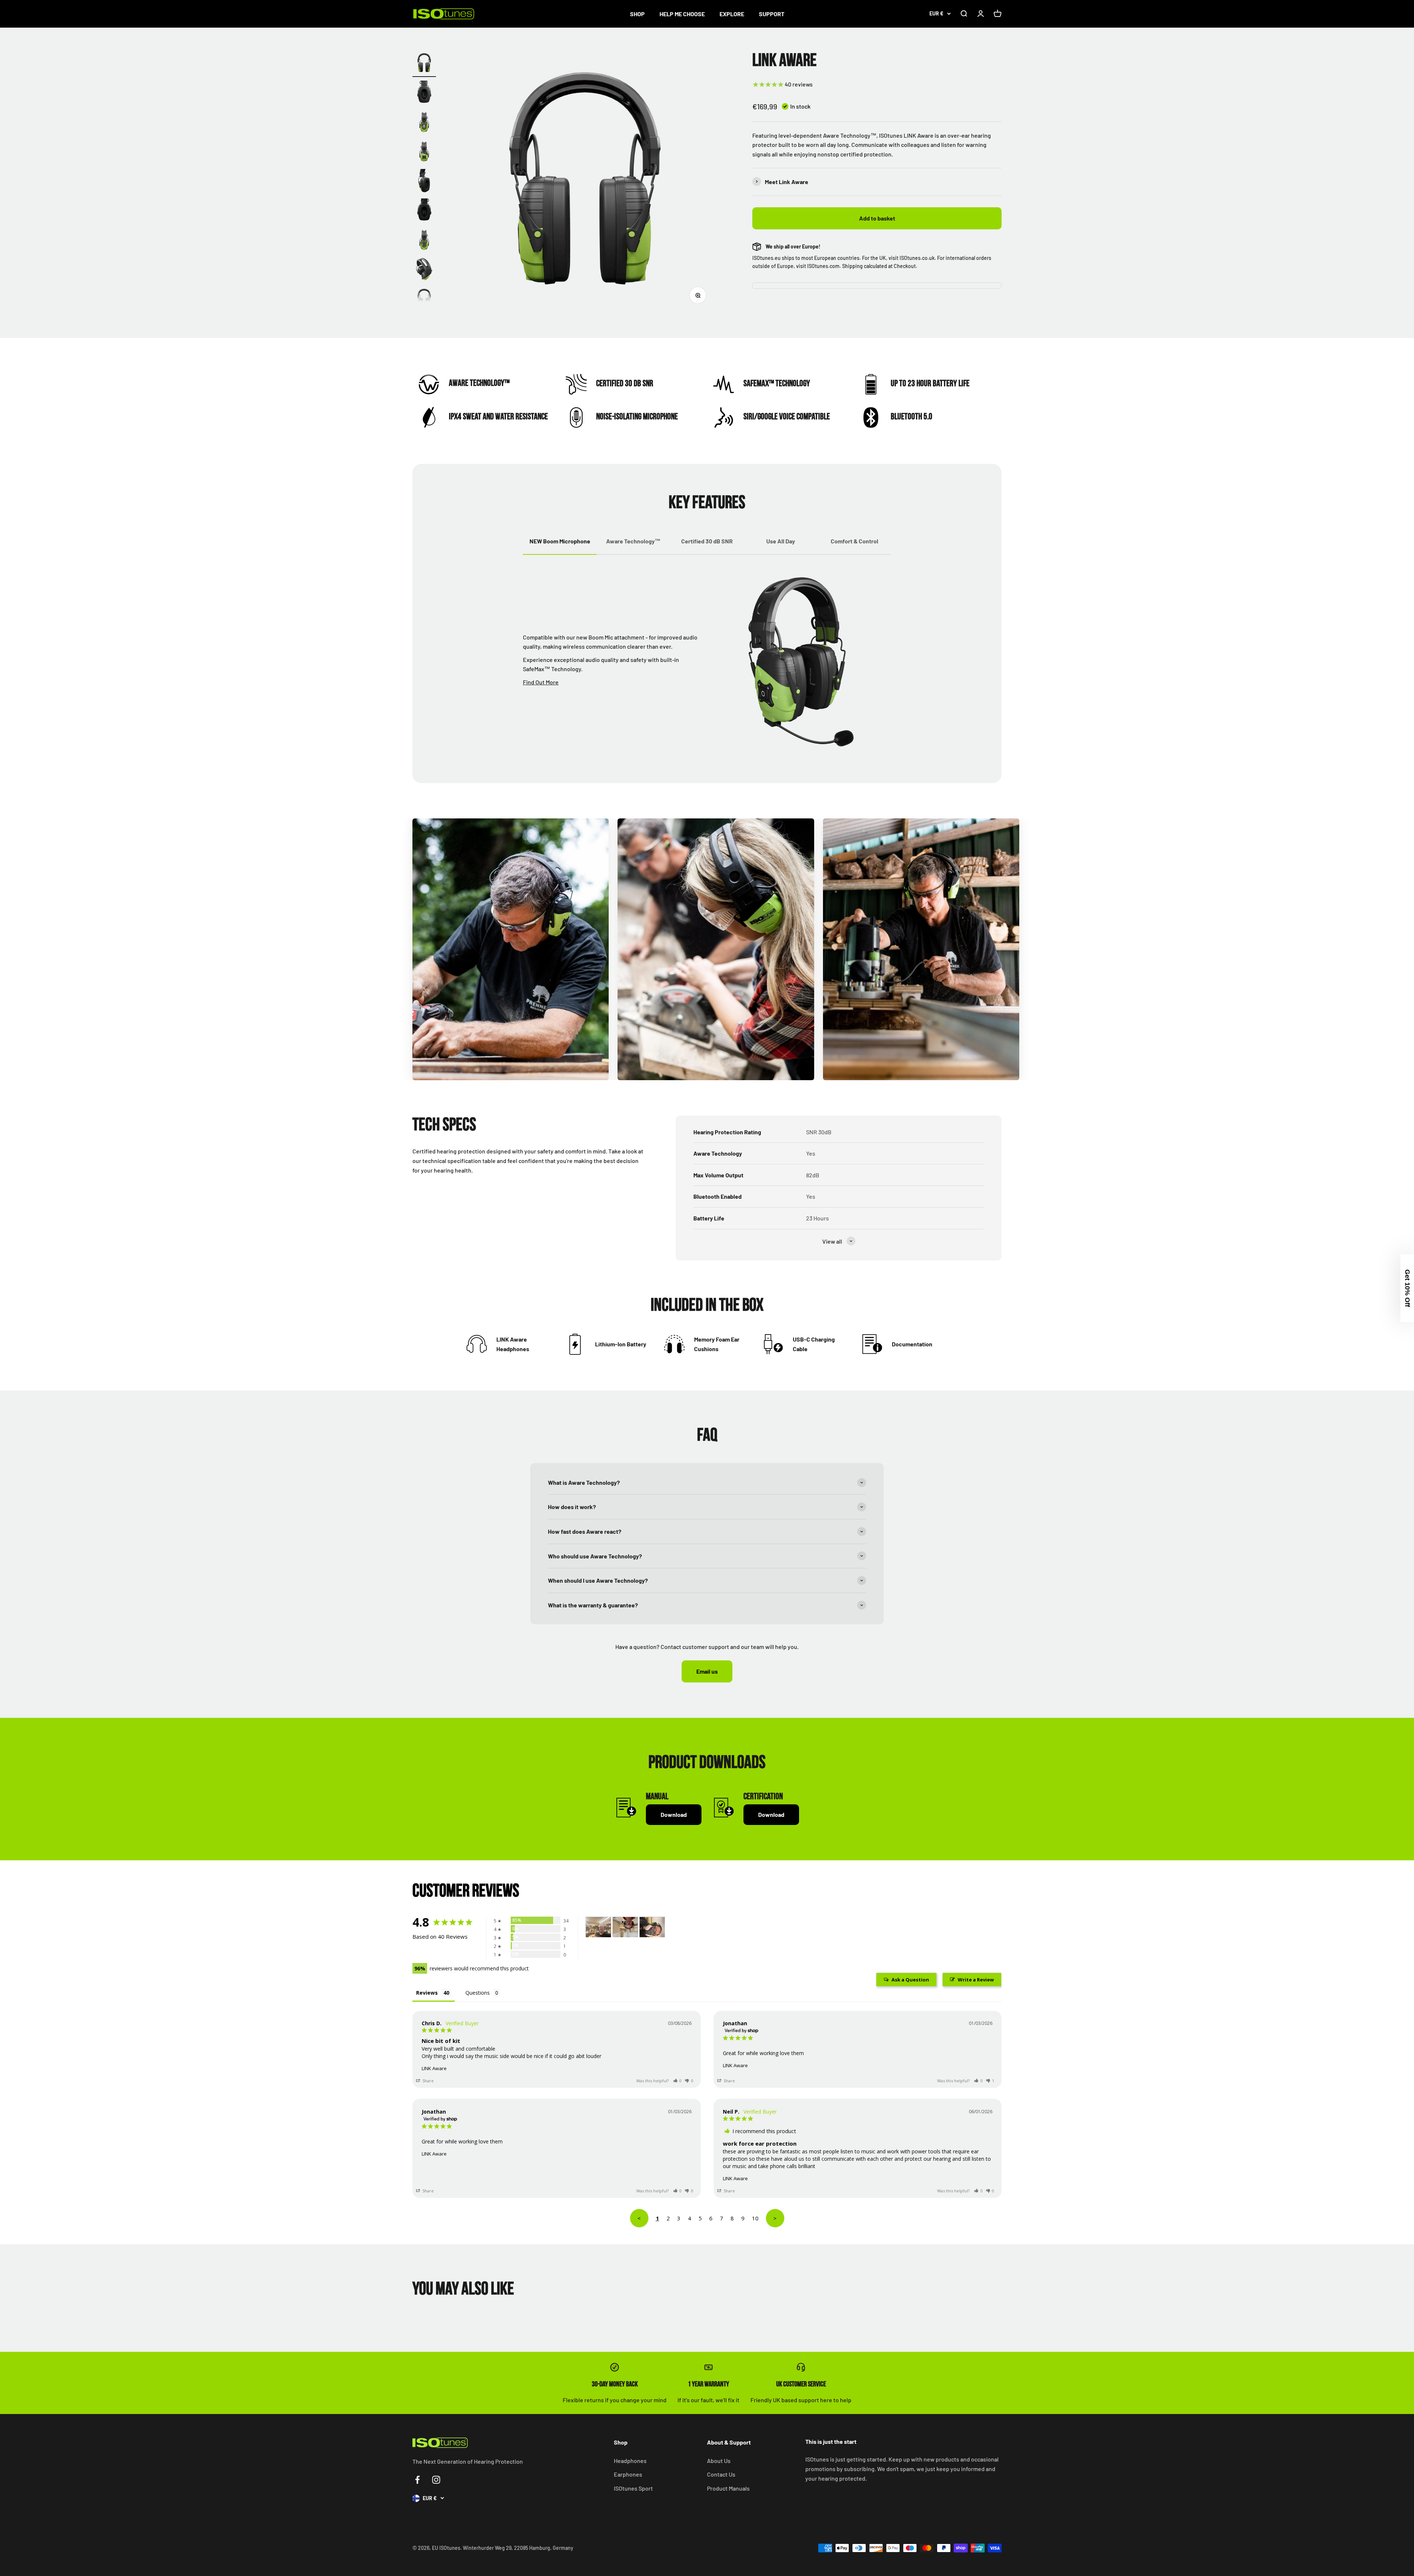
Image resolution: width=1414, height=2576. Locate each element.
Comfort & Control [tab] (854, 541)
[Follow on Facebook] (417, 2480)
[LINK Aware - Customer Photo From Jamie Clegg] (625, 1927)
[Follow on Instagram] (436, 2480)
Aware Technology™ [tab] (633, 541)
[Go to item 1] (424, 64)
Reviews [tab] (427, 1993)
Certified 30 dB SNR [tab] (707, 541)
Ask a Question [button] (910, 1980)
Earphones (628, 2474)
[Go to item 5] (424, 182)
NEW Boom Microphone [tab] (560, 541)
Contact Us (721, 2474)
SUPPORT (772, 14)
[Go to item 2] (424, 94)
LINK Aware (434, 2068)
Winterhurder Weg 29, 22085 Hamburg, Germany (518, 2548)
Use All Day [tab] (781, 541)
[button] (678, 2081)
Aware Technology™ (479, 383)
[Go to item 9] (424, 300)
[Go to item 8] (424, 270)
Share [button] (428, 2081)
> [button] (775, 2218)
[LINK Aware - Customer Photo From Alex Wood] (598, 1927)
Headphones (630, 2461)
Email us (707, 1671)
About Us (719, 2461)
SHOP (637, 14)
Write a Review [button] (976, 1980)
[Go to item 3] (424, 123)
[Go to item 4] (424, 152)
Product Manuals (728, 2488)
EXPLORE (732, 14)
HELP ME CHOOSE (682, 14)
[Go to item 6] (424, 211)
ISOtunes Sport (633, 2488)
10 (755, 2218)
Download (674, 1814)
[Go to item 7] (424, 241)
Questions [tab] (478, 1993)
